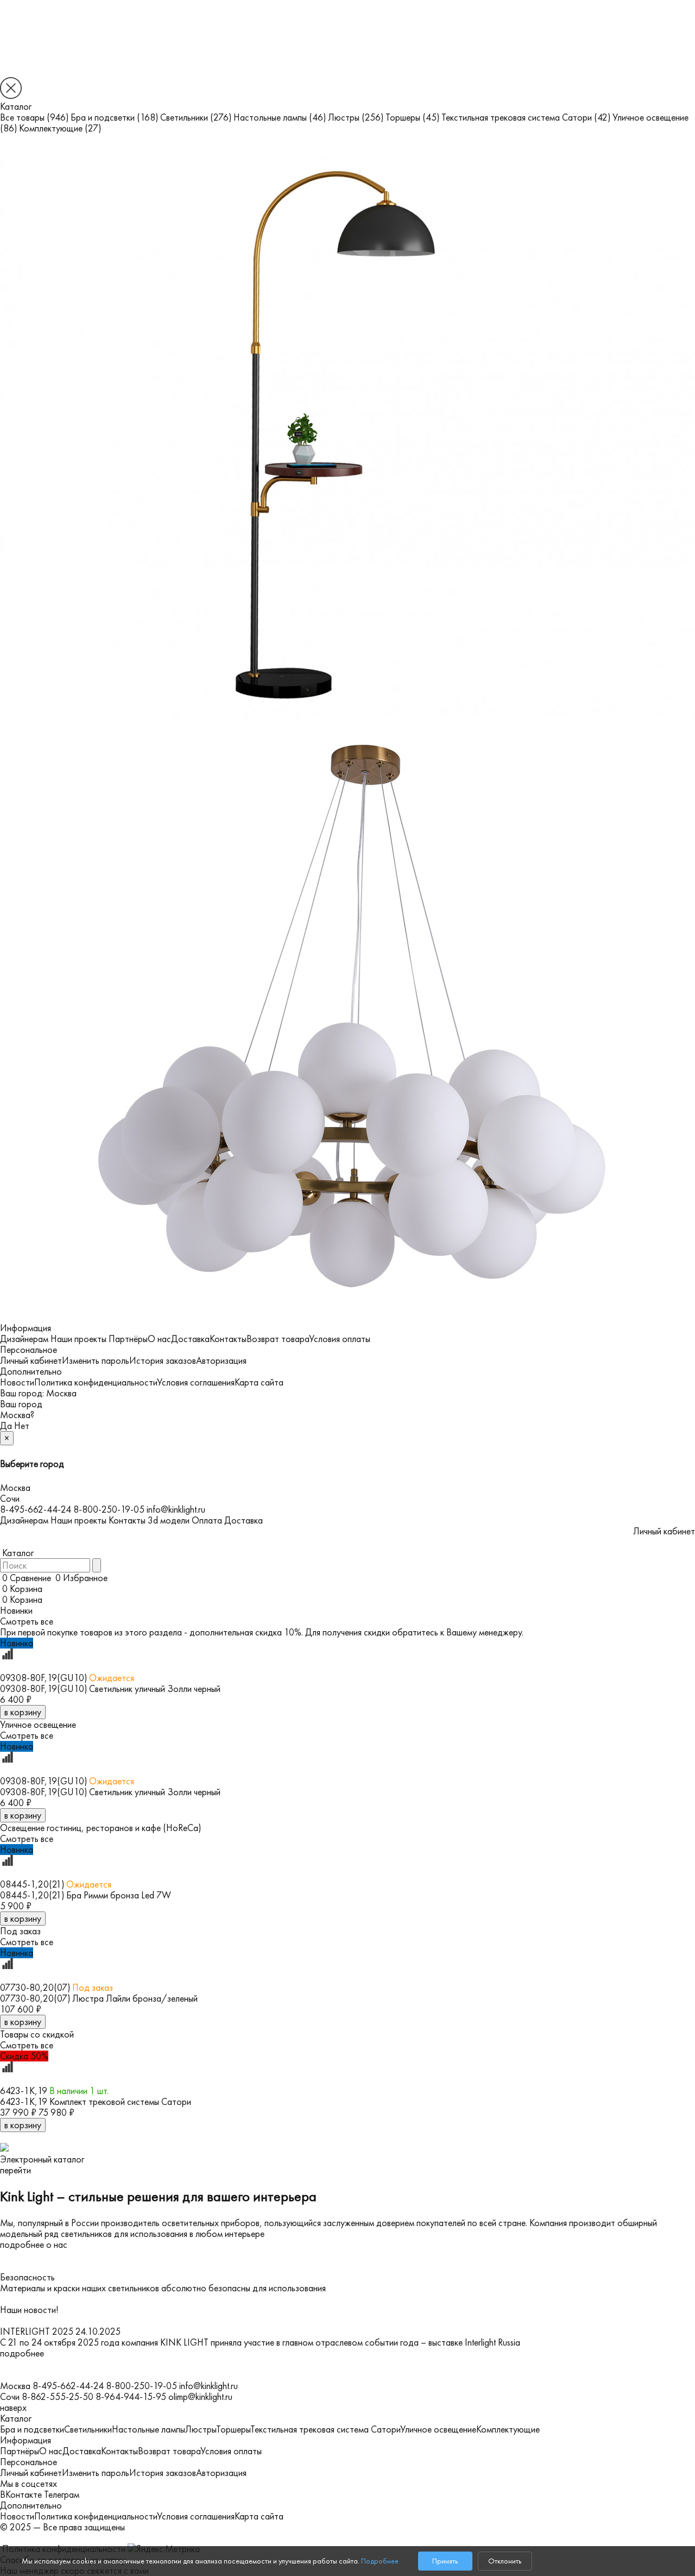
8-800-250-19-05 (109, 1509)
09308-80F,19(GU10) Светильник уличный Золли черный (110, 1689)
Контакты (228, 1339)
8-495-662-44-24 (36, 1509)
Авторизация (221, 1361)
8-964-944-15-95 (131, 2397)
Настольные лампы (280, 117)
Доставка (190, 1339)
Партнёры (128, 1339)
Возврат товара (278, 1339)
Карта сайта (259, 1382)
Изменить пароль (96, 1361)
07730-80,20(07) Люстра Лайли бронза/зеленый (99, 1998)
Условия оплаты (340, 1339)
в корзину (23, 1712)
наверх (13, 2408)
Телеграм (62, 2494)
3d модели (169, 1520)
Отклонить (505, 2561)
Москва (61, 1393)
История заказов (163, 1361)
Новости (17, 1382)
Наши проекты (78, 1339)
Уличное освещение (438, 2429)
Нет (22, 1426)
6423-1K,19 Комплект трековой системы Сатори (96, 2102)
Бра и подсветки (114, 117)
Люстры (356, 117)
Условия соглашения (196, 1382)
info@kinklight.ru (176, 1509)
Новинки (16, 1610)
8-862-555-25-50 (58, 2397)
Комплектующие (60, 128)
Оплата (207, 1520)
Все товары (34, 117)
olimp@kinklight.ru (200, 2397)
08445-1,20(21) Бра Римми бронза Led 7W (86, 1895)
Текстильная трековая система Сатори (526, 117)
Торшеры (412, 117)
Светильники (196, 117)
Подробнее (380, 2561)
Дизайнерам (24, 1339)
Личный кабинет (31, 1361)
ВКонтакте (21, 2494)
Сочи (10, 1499)
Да (6, 1426)
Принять (445, 2561)
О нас (159, 1339)
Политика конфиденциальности (96, 1382)
